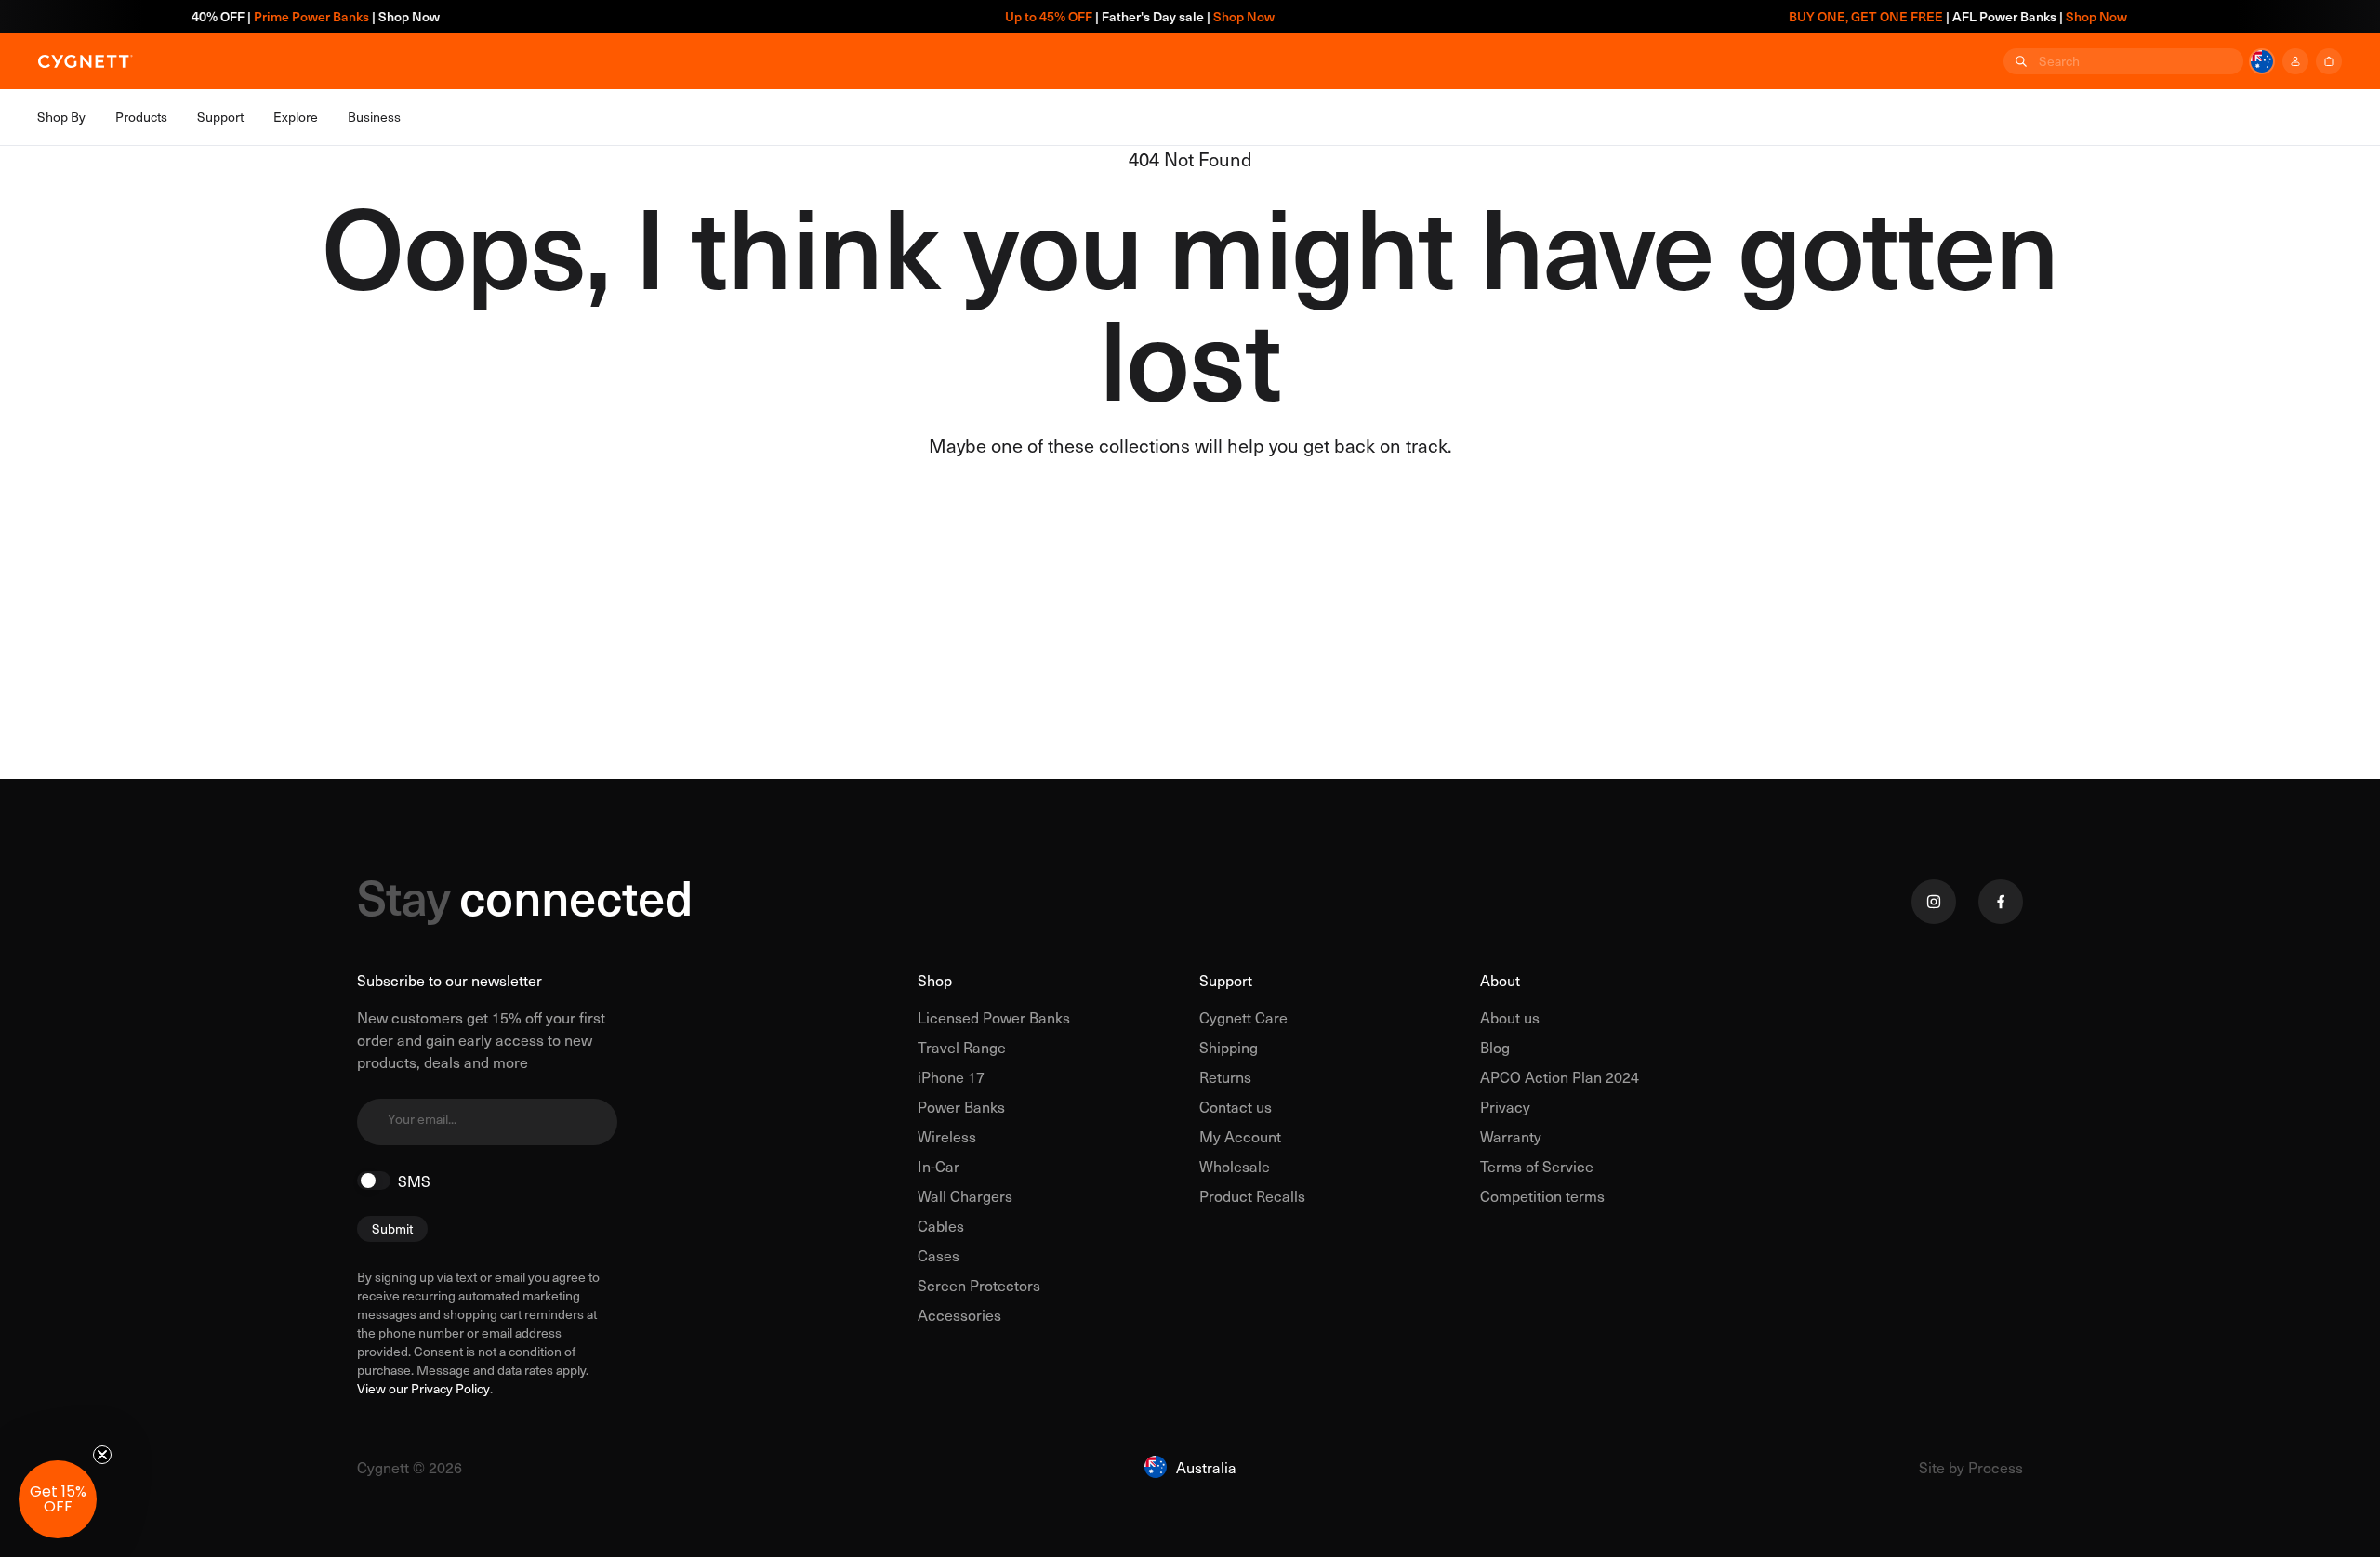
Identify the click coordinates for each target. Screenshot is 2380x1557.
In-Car (939, 1166)
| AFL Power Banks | (1907, 16)
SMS (414, 1181)
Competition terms (1542, 1195)
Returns (1225, 1076)
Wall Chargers (965, 1195)
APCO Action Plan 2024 (1560, 1076)
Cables (941, 1225)
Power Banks (961, 1106)
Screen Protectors (979, 1285)
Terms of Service (1537, 1166)
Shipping (1229, 1047)
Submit (392, 1228)
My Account (1240, 1136)
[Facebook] (2001, 902)
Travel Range (962, 1047)
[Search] (2019, 61)
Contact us (1236, 1106)
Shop (935, 980)
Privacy (1505, 1106)
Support (1226, 980)
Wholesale (1235, 1166)
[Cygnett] (86, 61)
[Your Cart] (2329, 61)
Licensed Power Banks (994, 1017)
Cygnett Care (1243, 1017)
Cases (939, 1255)
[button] (58, 1499)
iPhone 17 (951, 1076)
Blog (1495, 1047)
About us (1510, 1017)
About (1500, 980)
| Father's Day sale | (1089, 16)
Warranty (1511, 1136)
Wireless (947, 1136)
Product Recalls (1252, 1195)
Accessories (959, 1314)
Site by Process (1971, 1467)
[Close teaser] (102, 1455)
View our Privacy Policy (423, 1389)
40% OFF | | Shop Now (265, 16)
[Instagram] (1934, 902)
